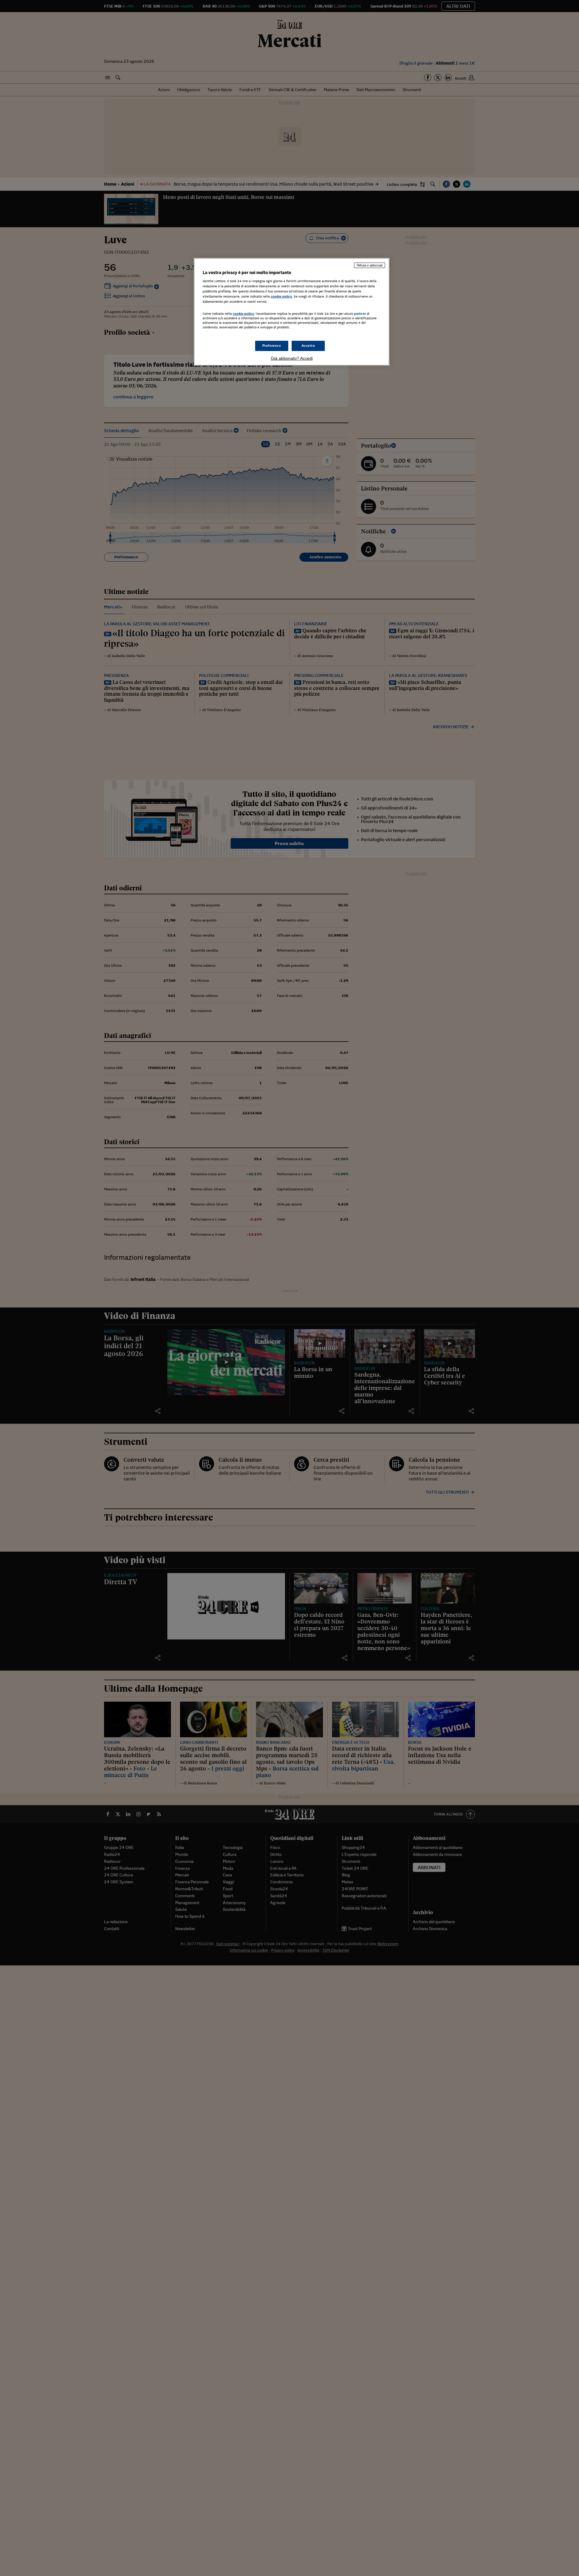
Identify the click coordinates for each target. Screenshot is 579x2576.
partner (360, 314)
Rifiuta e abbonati (370, 265)
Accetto (308, 346)
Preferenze (272, 346)
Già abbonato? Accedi (292, 358)
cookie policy (281, 296)
